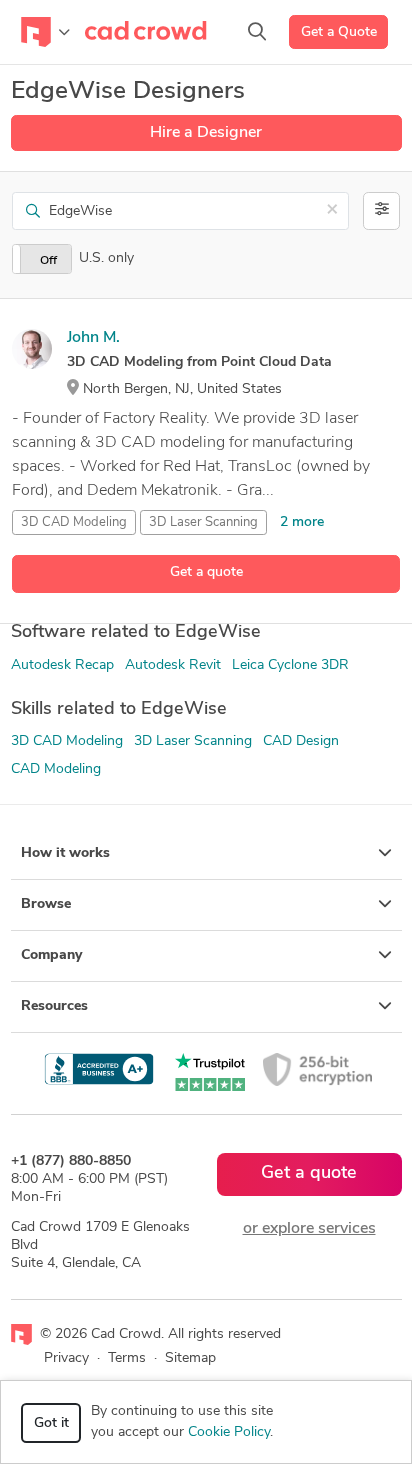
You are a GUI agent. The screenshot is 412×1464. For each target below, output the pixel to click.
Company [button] (51, 955)
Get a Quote (339, 32)
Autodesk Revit (173, 665)
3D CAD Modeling (74, 522)
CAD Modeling (56, 769)
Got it (51, 1423)
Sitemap (190, 1358)
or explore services (309, 1229)
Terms (127, 1358)
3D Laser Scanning (203, 522)
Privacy (66, 1358)
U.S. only (106, 258)
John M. (93, 338)
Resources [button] (54, 1006)
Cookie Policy (229, 1432)
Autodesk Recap (62, 665)
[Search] (257, 32)
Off (48, 261)
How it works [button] (65, 853)
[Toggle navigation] (45, 32)
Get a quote (206, 572)
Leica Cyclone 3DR (290, 665)
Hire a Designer (206, 133)
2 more (302, 522)
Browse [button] (46, 904)
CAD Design (301, 741)
